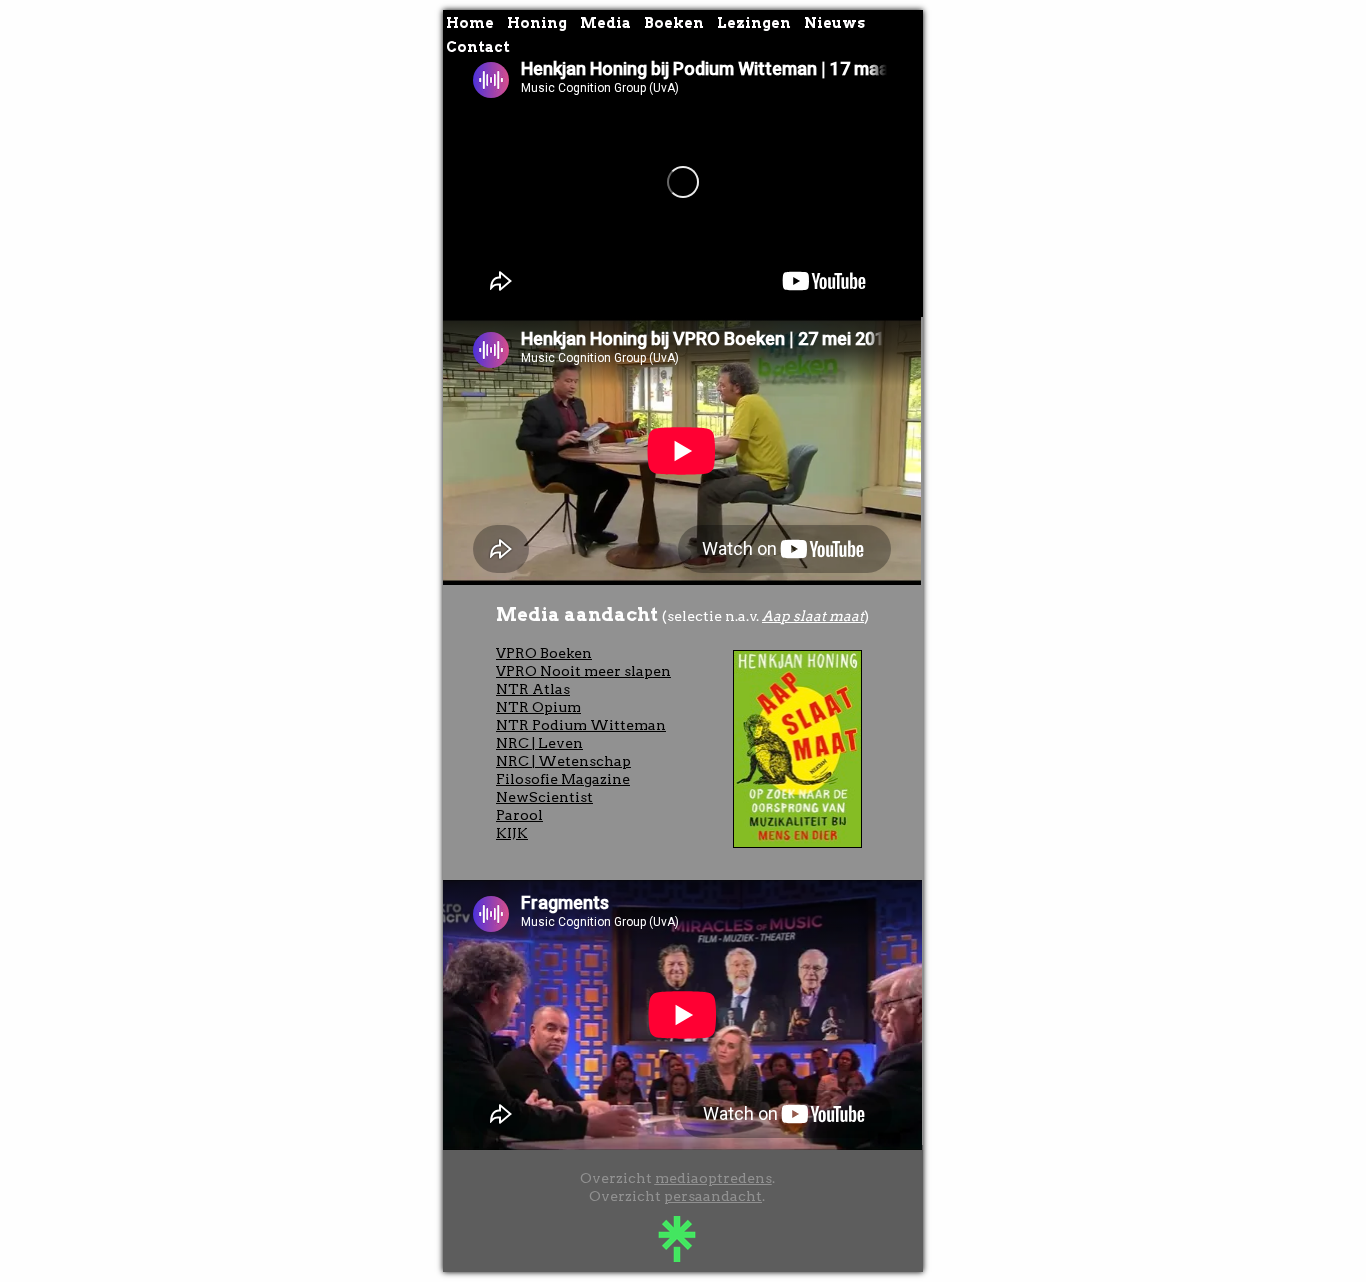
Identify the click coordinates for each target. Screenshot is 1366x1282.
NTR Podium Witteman (581, 725)
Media (605, 23)
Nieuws (834, 23)
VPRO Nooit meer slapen (583, 671)
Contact (478, 47)
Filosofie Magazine (563, 779)
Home (470, 23)
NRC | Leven (539, 743)
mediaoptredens (713, 1178)
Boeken (674, 23)
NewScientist (544, 797)
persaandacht (713, 1196)
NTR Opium (538, 707)
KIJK (512, 833)
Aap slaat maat (813, 616)
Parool (519, 815)
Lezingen (754, 23)
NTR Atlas (533, 689)
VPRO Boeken (544, 653)
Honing (537, 23)
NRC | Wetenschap (563, 761)
